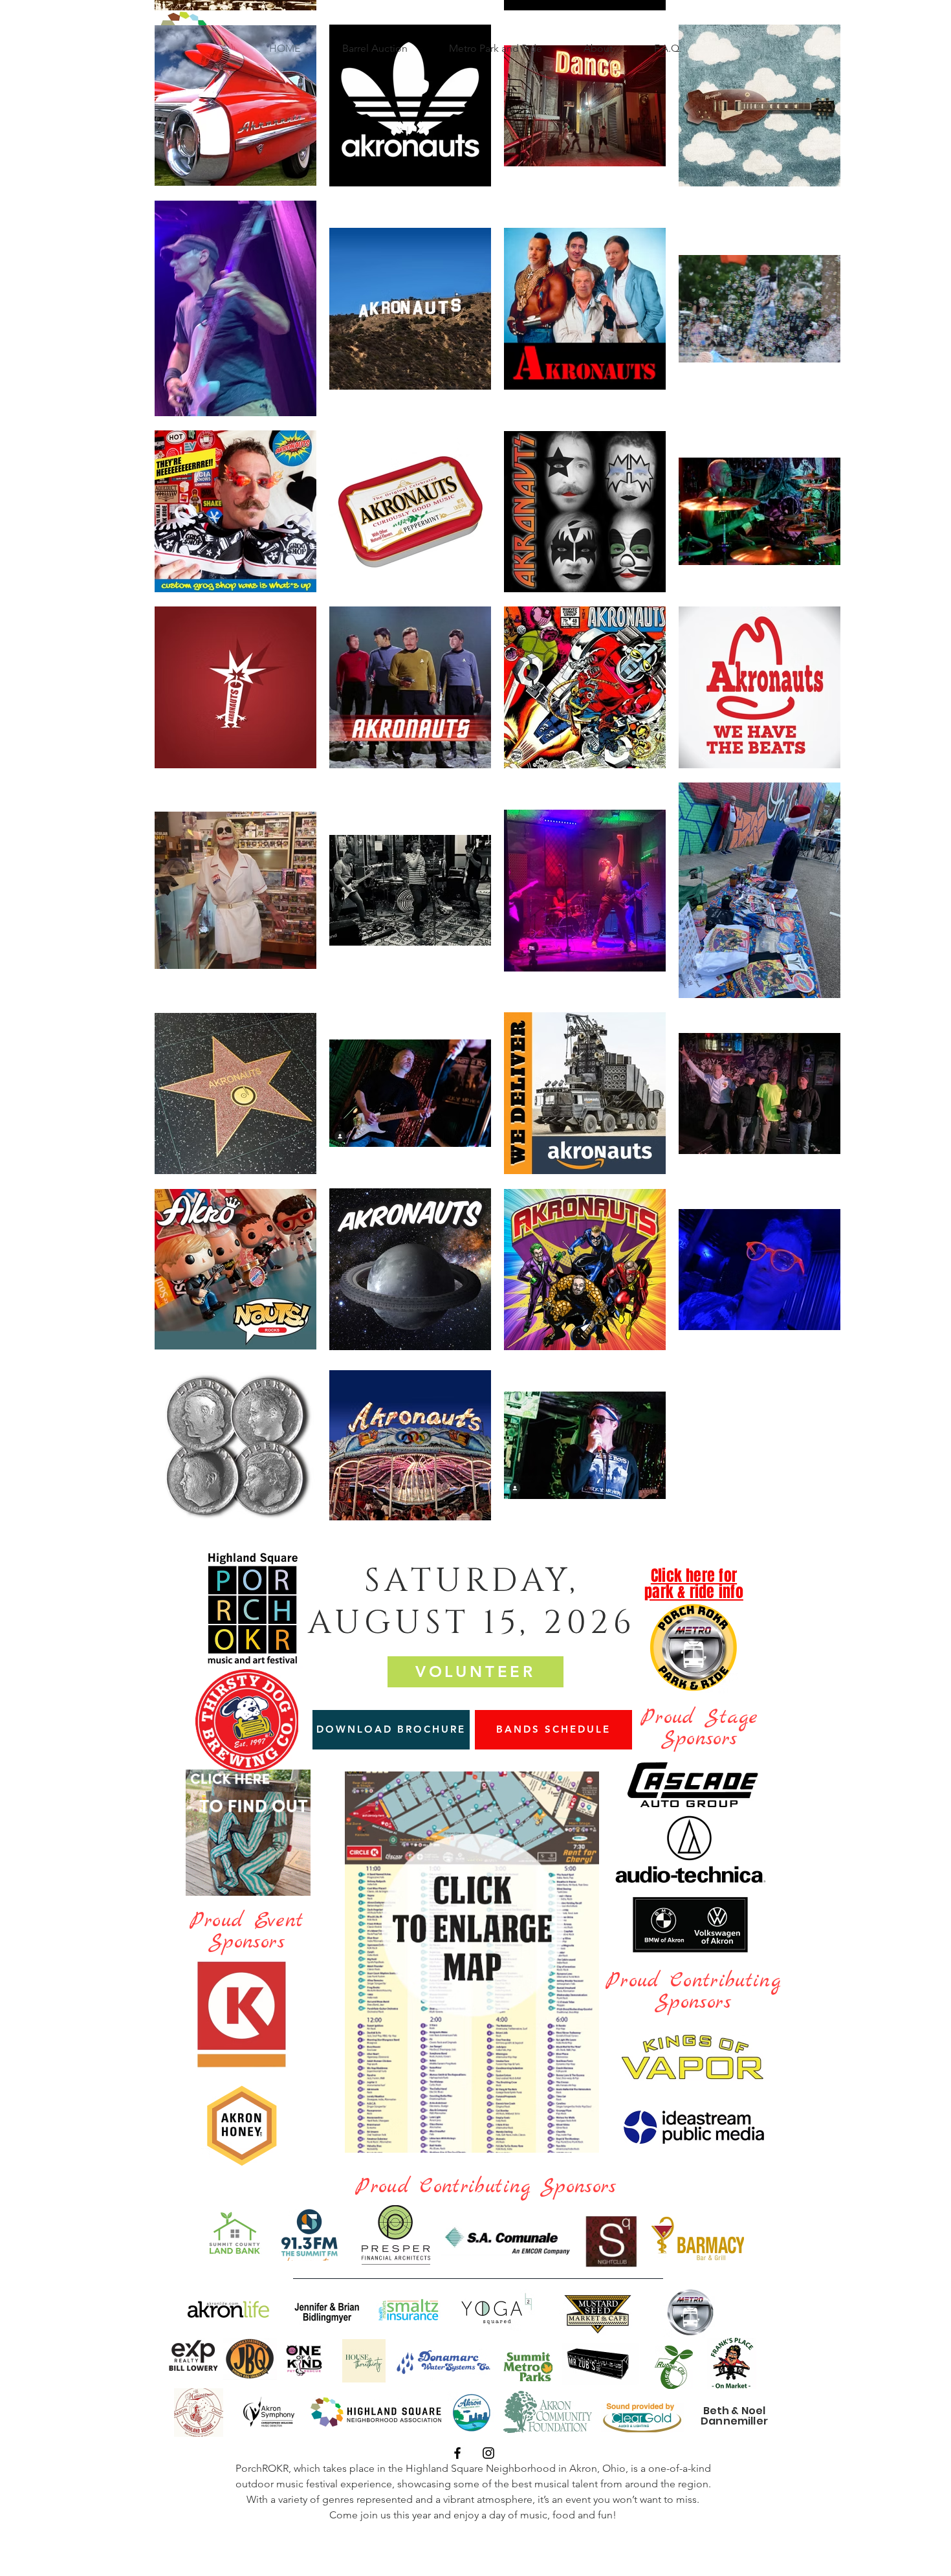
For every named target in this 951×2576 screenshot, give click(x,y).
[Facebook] (457, 2453)
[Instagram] (488, 2453)
